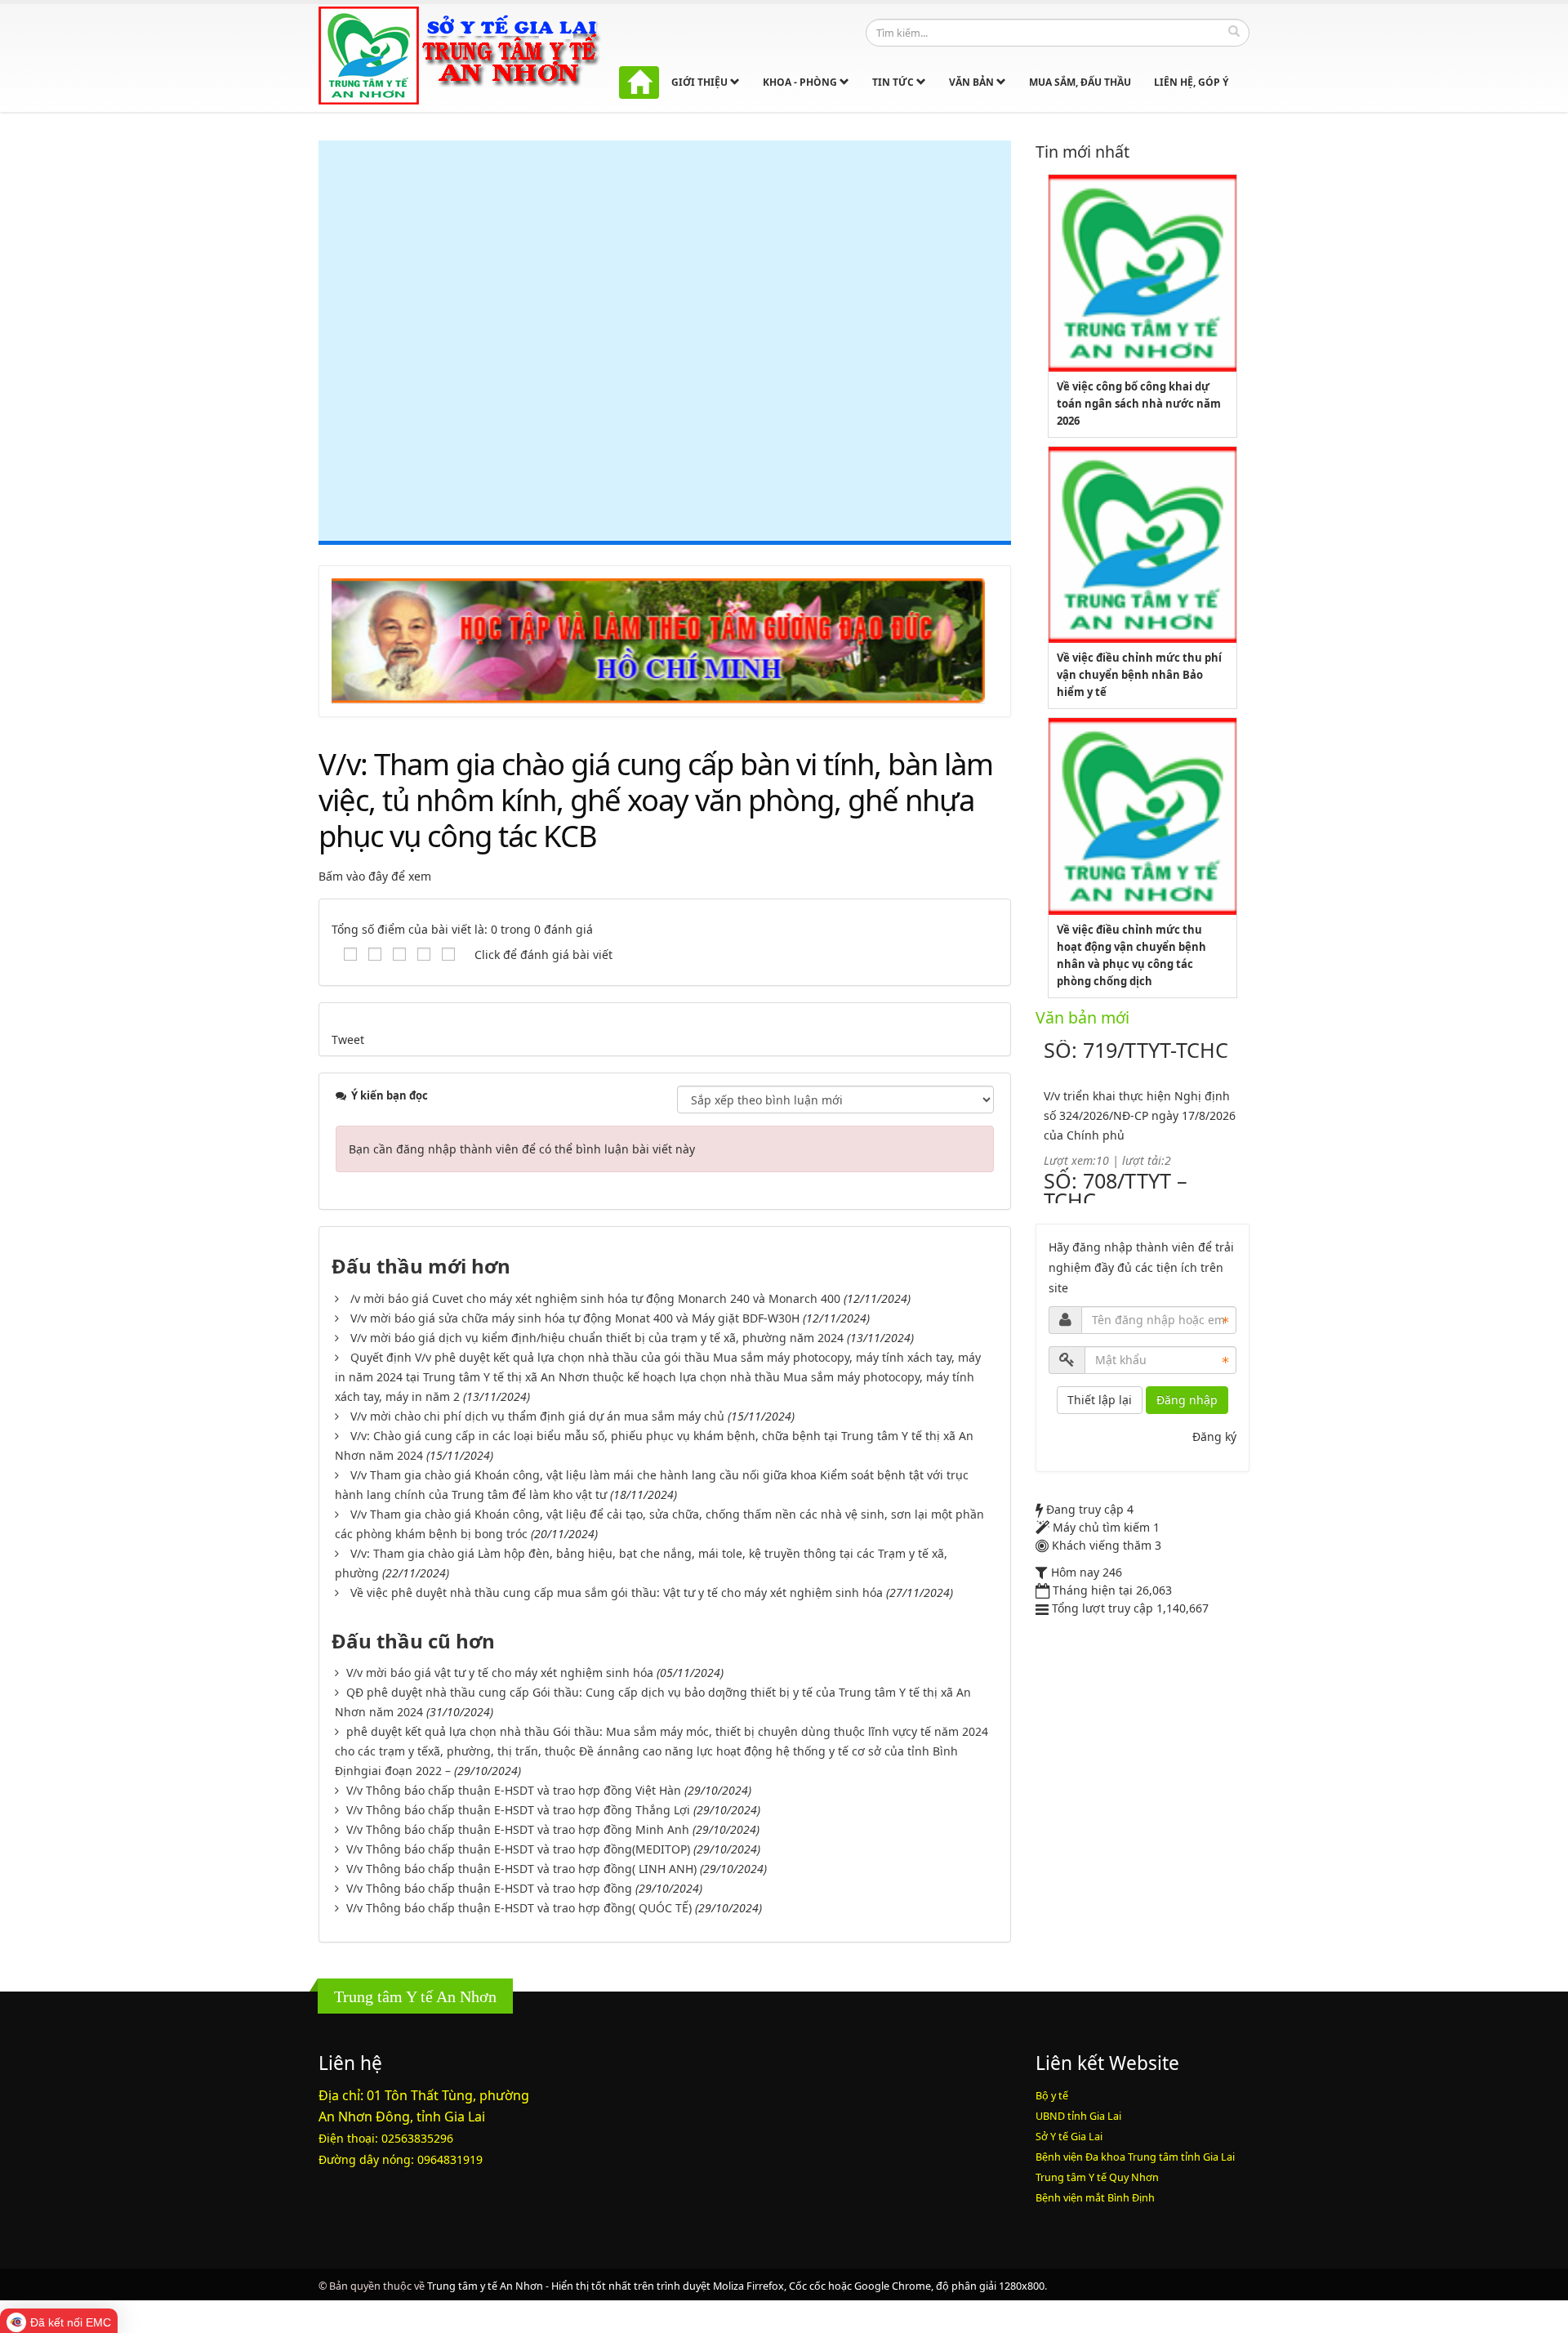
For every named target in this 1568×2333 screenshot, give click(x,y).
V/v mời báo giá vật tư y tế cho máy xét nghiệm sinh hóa (500, 1673)
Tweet (348, 1039)
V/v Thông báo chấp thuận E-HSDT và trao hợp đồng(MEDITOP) (518, 1849)
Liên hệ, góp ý (1191, 82)
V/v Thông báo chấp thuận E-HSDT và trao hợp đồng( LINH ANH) (521, 1869)
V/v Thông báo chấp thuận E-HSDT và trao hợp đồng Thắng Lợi (518, 1810)
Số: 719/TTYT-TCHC (1136, 1050)
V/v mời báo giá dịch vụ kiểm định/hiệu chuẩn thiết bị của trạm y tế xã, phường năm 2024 (597, 1338)
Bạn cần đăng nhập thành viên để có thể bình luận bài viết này (522, 1149)
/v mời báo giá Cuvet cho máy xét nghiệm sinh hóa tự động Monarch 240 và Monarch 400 (595, 1298)
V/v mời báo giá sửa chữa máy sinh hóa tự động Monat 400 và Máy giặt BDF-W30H (575, 1318)
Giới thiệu (701, 82)
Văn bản (973, 82)
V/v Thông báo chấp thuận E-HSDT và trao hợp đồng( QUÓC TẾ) (519, 1908)
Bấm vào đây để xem (375, 876)
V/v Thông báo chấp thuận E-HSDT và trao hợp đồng (489, 1888)
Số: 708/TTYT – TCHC (1116, 1190)
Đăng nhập (1187, 1400)
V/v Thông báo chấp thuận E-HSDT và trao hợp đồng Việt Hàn (514, 1790)
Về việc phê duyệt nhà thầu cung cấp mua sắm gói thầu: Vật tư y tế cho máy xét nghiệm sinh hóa (617, 1593)
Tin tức (894, 82)
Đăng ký (1214, 1436)
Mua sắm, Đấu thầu (1080, 82)
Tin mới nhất (1082, 152)
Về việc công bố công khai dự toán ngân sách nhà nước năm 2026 (1139, 404)
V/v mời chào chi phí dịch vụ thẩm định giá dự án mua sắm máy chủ (537, 1416)
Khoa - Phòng (801, 82)
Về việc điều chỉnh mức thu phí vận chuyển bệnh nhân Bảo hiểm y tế (1139, 675)
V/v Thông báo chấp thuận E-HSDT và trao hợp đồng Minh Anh (518, 1829)
